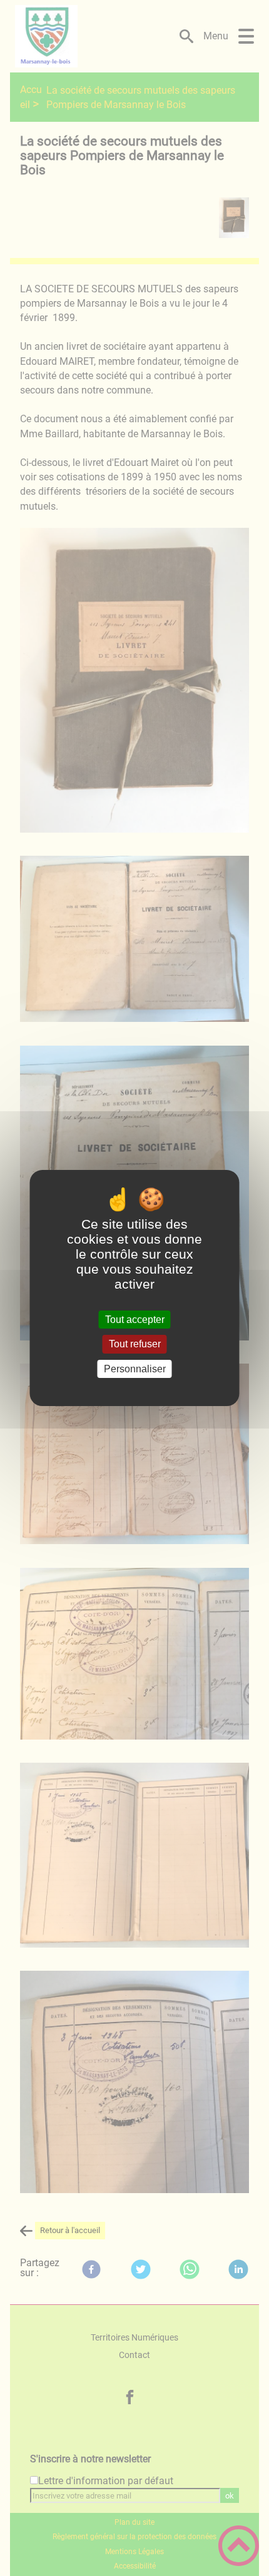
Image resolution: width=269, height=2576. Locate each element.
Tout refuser (135, 1345)
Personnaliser (135, 1369)
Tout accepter (135, 1320)
